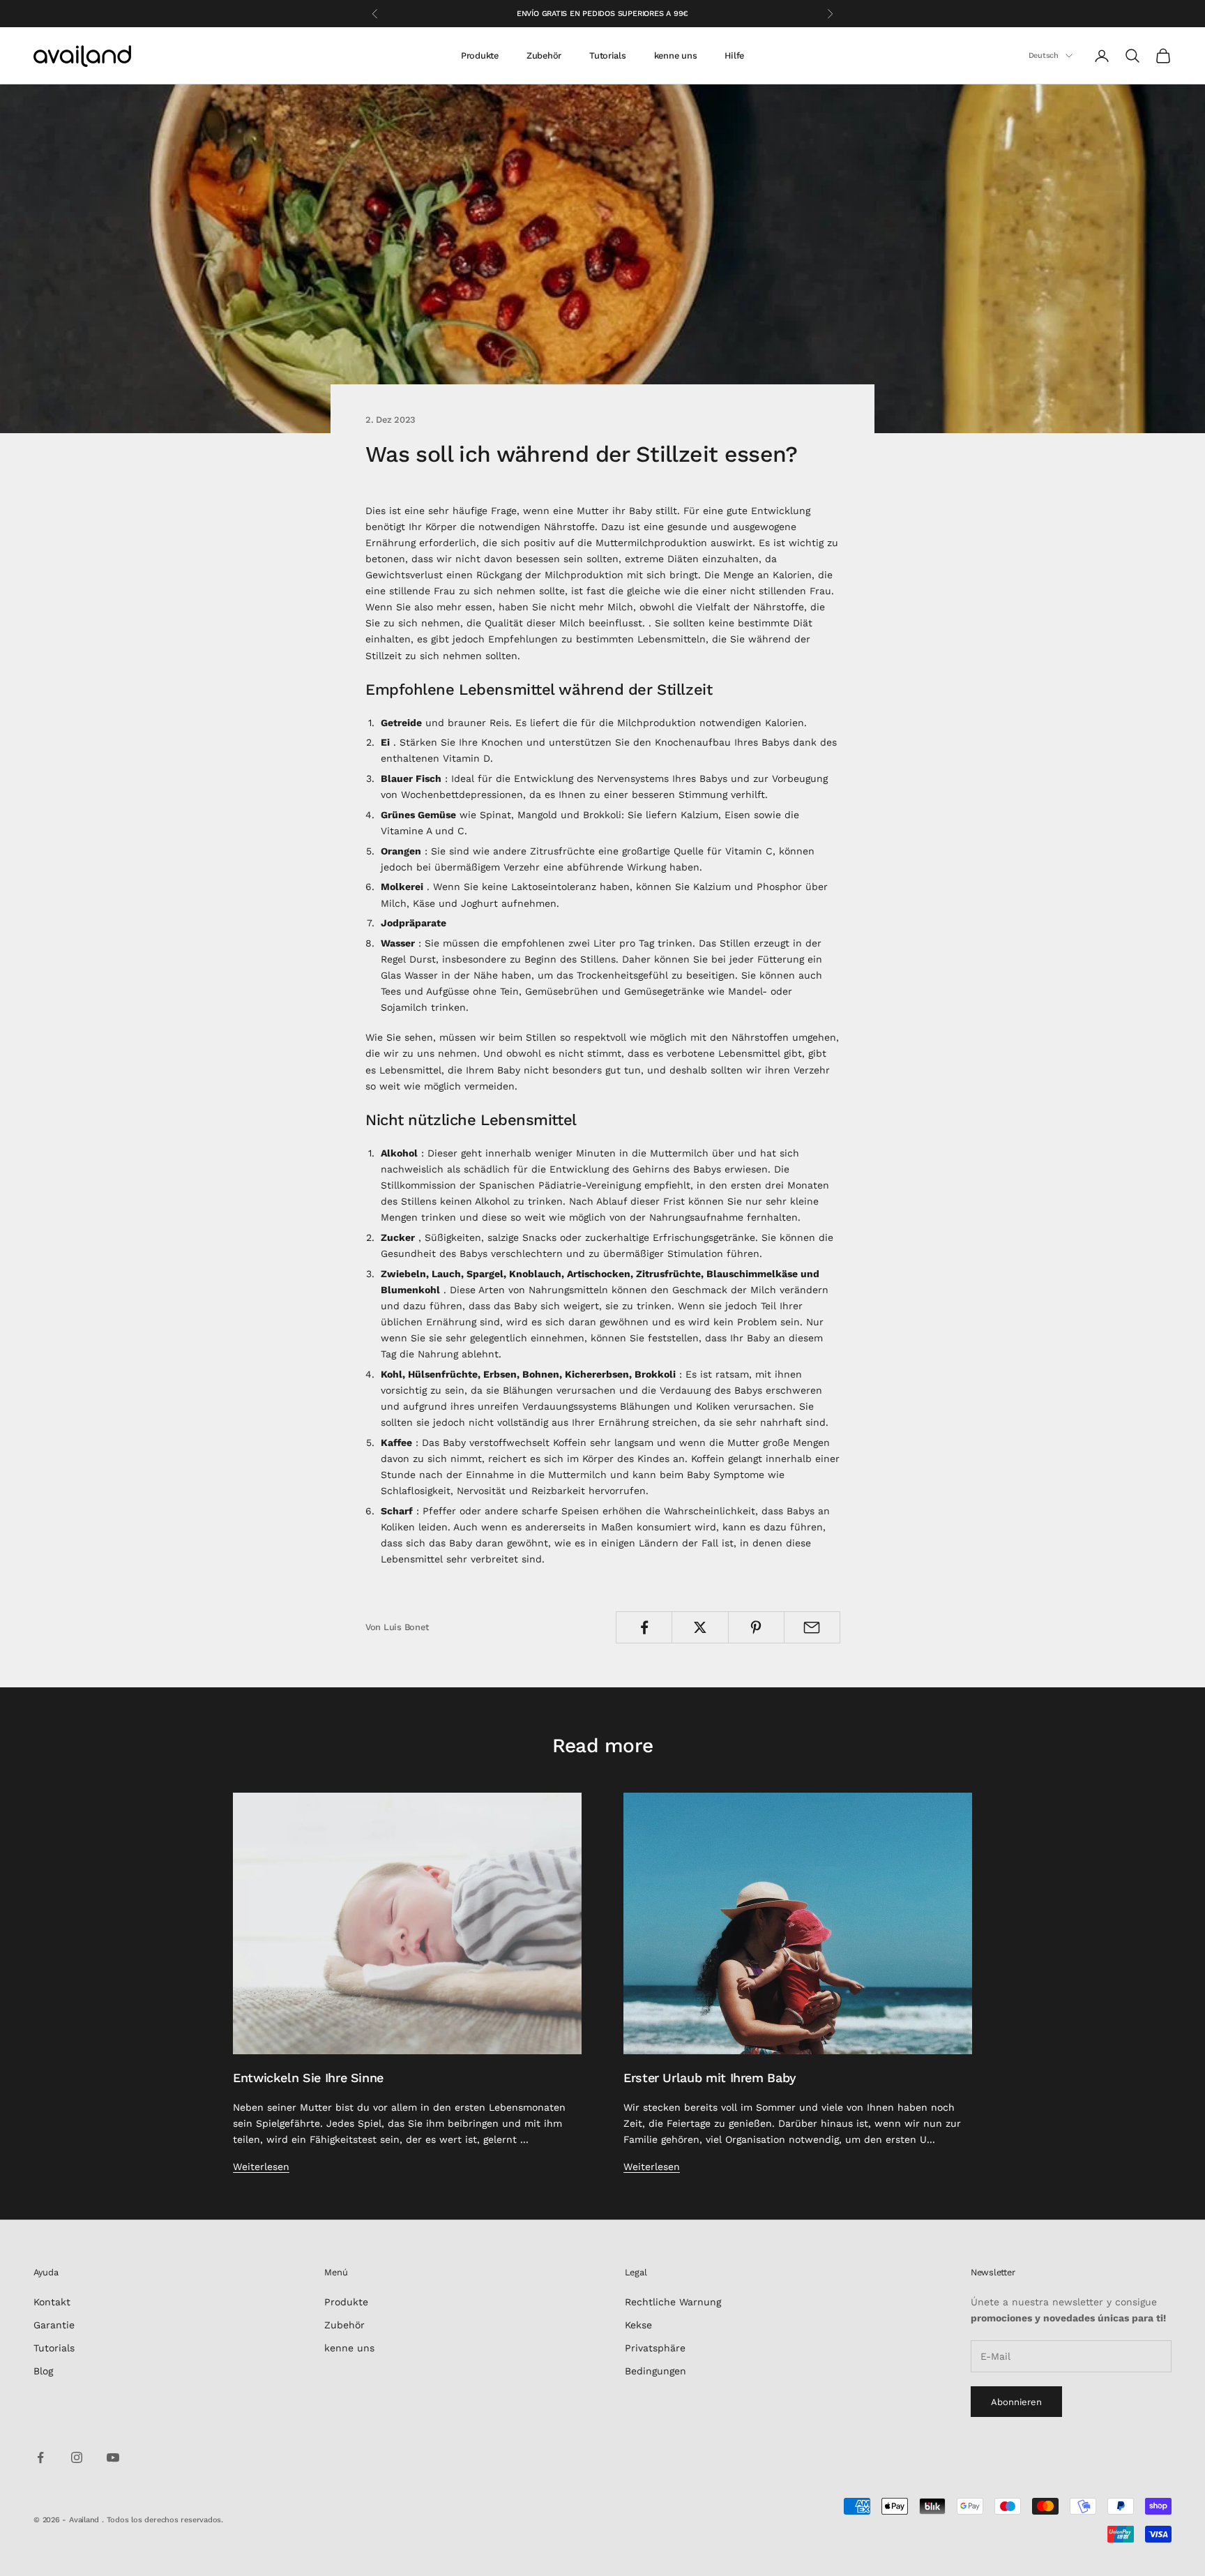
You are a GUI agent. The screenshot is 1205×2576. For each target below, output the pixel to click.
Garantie (54, 2325)
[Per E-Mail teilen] (812, 1627)
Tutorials (608, 55)
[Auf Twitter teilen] (700, 1627)
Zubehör (544, 55)
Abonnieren (1016, 2402)
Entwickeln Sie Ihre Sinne (308, 2078)
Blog (43, 2371)
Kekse (638, 2325)
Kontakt (52, 2302)
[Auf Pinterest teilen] (756, 1627)
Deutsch (1044, 55)
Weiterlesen (261, 2167)
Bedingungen (655, 2371)
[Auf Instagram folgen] (77, 2457)
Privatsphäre (655, 2348)
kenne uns (676, 55)
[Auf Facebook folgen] (40, 2457)
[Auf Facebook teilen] (644, 1627)
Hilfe (734, 55)
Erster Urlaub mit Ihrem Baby (710, 2078)
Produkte (480, 55)
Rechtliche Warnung (673, 2302)
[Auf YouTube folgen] (113, 2457)
